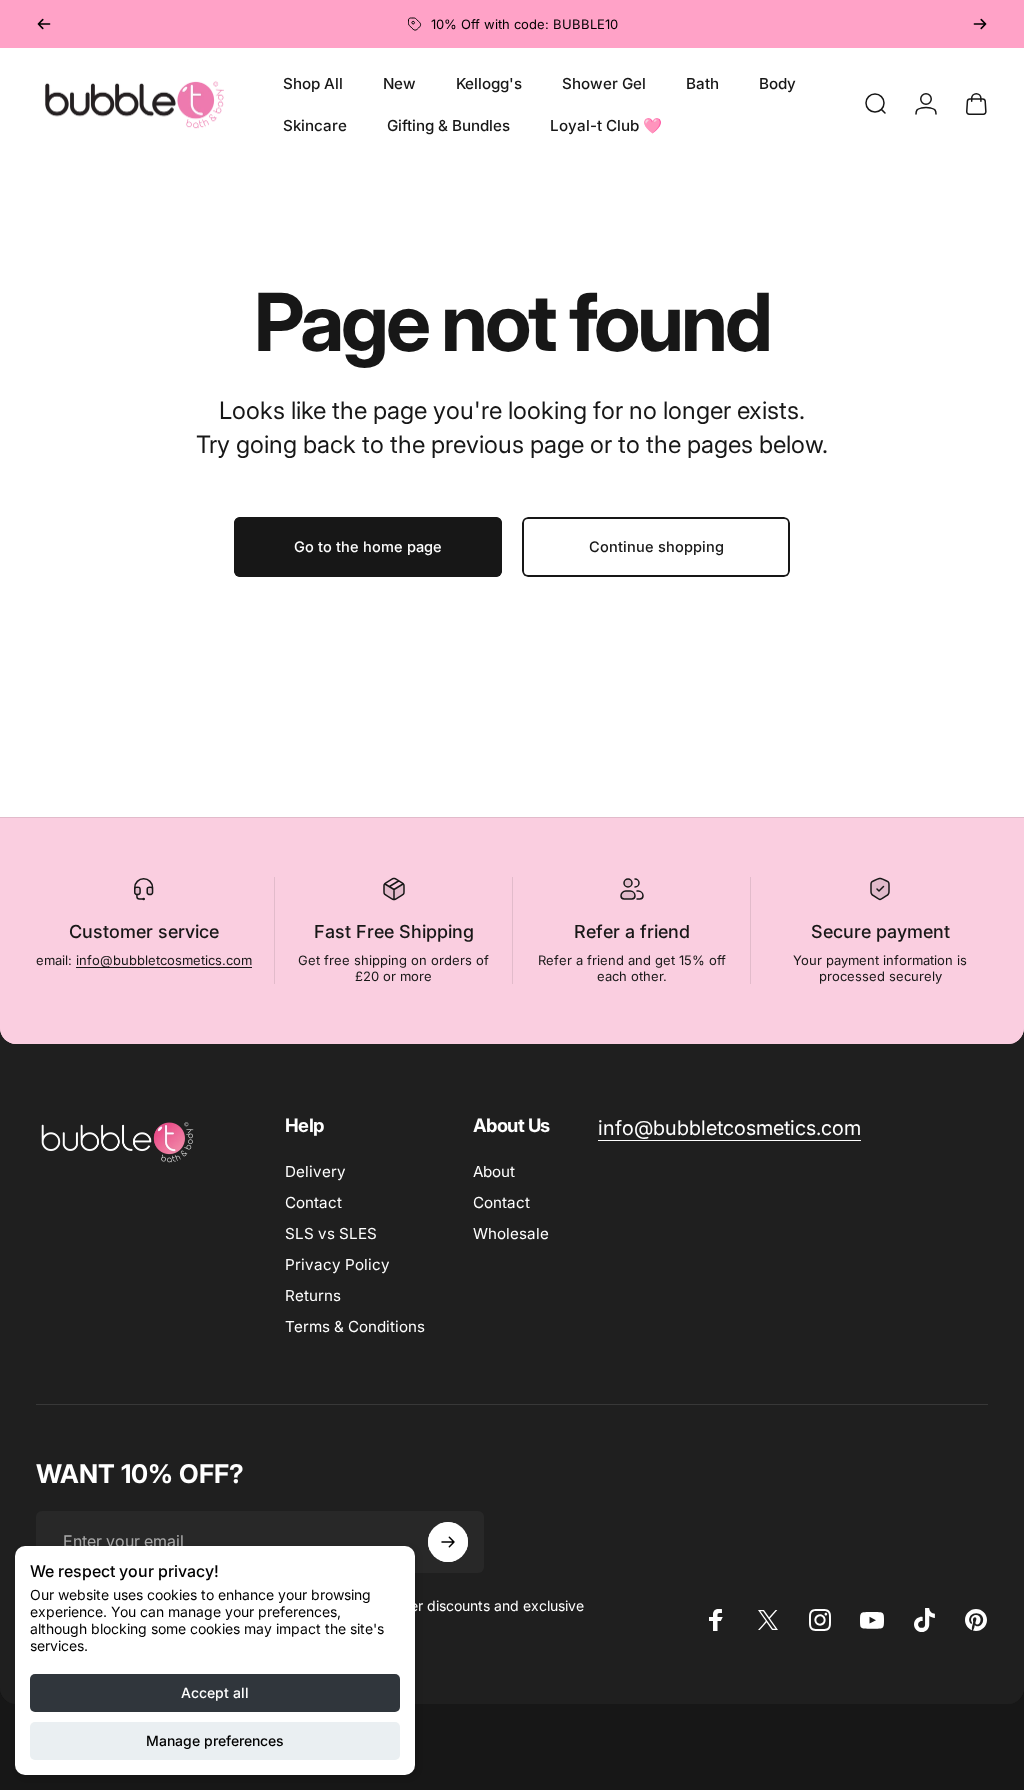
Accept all (215, 1692)
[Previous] (44, 24)
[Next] (980, 24)
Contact (313, 1202)
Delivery (315, 1171)
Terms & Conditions (355, 1326)
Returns (313, 1295)
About (494, 1171)
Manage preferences (215, 1740)
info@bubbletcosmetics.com (164, 960)
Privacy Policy (337, 1264)
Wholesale (511, 1233)
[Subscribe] (448, 1542)
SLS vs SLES (331, 1233)
